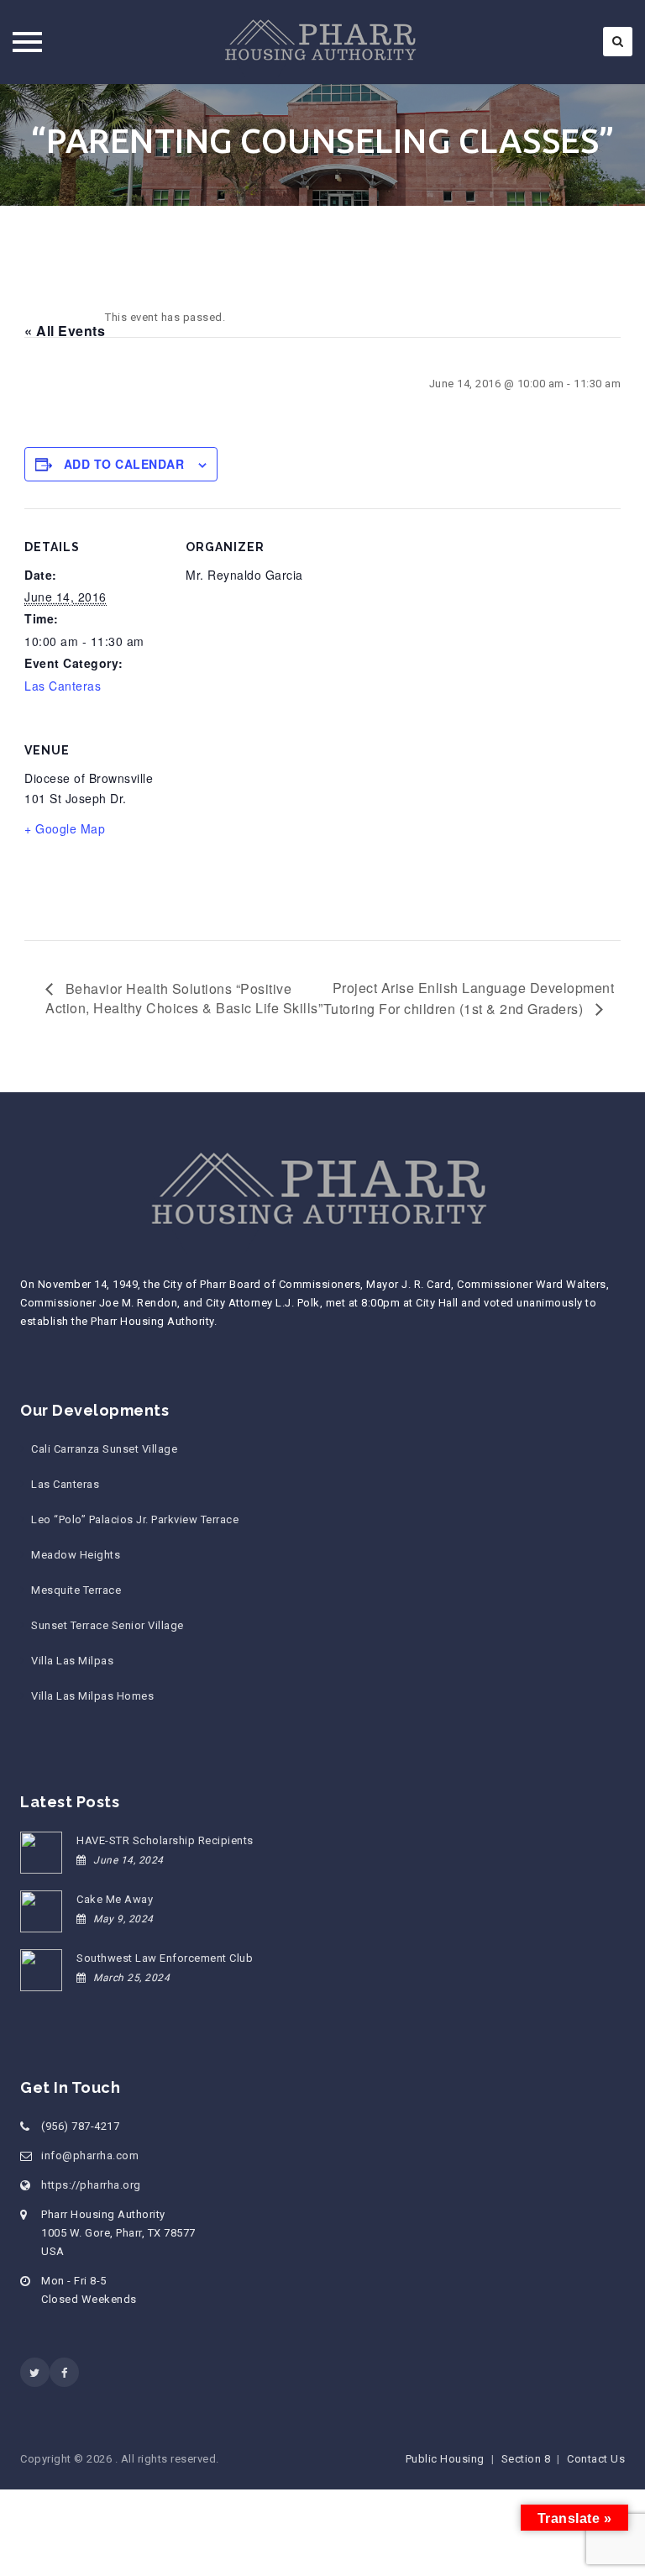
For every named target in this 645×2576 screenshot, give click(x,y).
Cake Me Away (115, 1899)
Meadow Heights (76, 1555)
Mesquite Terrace (76, 1590)
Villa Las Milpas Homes (92, 1696)
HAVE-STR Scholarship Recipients (165, 1840)
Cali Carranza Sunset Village (104, 1449)
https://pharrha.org (91, 2185)
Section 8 (526, 2459)
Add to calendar (124, 464)
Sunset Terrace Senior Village (107, 1625)
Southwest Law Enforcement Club (165, 1958)
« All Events (65, 331)
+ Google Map (65, 828)
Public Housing (445, 2459)
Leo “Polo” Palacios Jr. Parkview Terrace (135, 1519)
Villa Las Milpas (72, 1661)
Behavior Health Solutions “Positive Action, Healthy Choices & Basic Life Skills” (184, 999)
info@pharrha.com (90, 2155)
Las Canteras (63, 686)
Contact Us (596, 2459)
